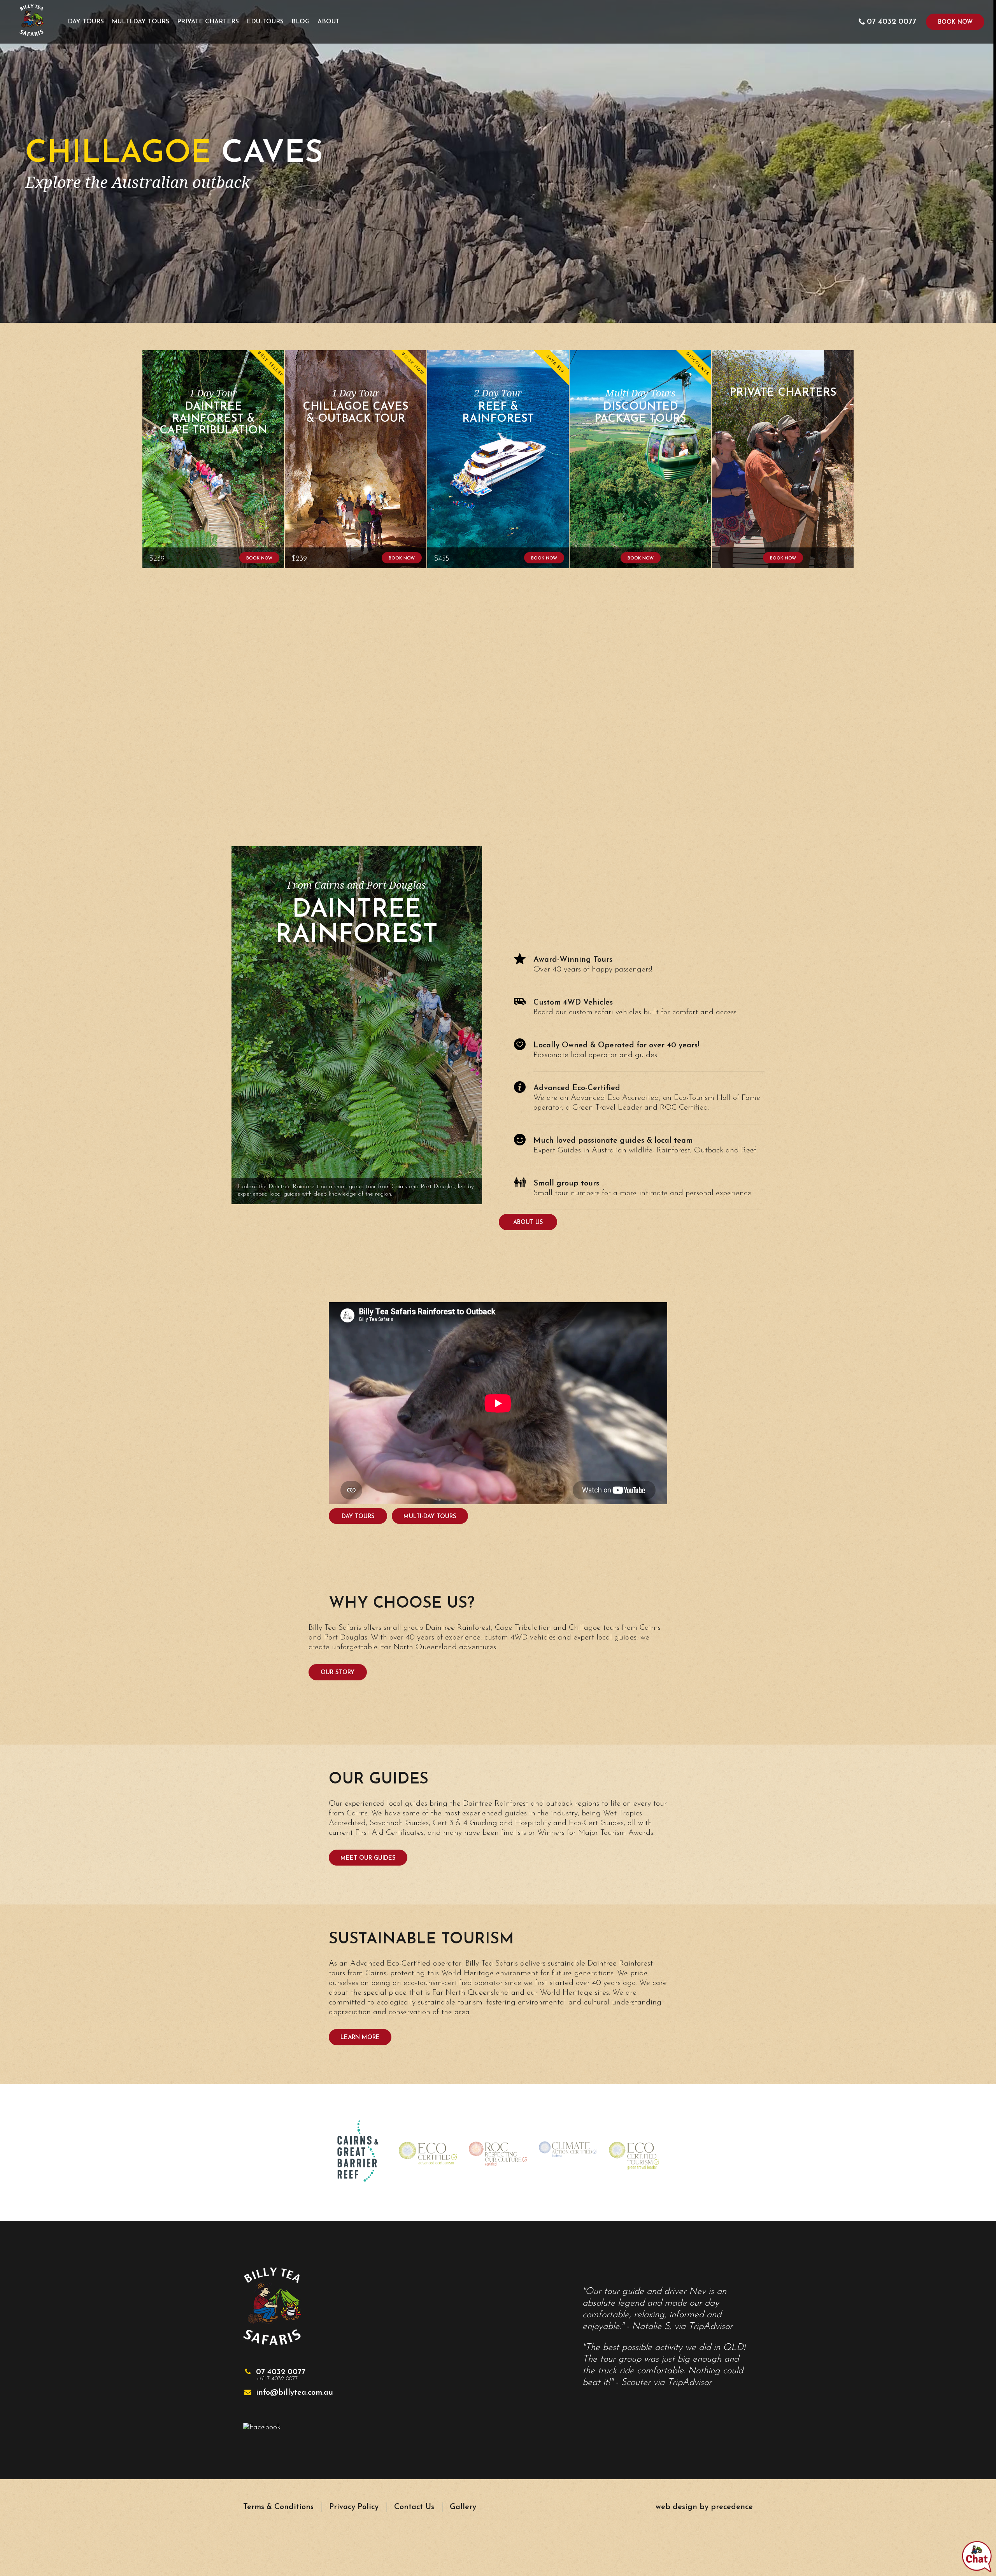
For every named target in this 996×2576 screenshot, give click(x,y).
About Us (528, 1223)
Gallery (463, 2507)
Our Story (338, 1673)
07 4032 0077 (281, 2375)
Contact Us (414, 2507)
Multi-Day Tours (140, 22)
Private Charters (208, 22)
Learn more (360, 2038)
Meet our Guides (368, 1858)
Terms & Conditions (278, 2507)
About (329, 22)
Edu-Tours (265, 22)
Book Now (955, 22)
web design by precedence (704, 2507)
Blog (301, 22)
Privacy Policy (354, 2507)
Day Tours (86, 22)
